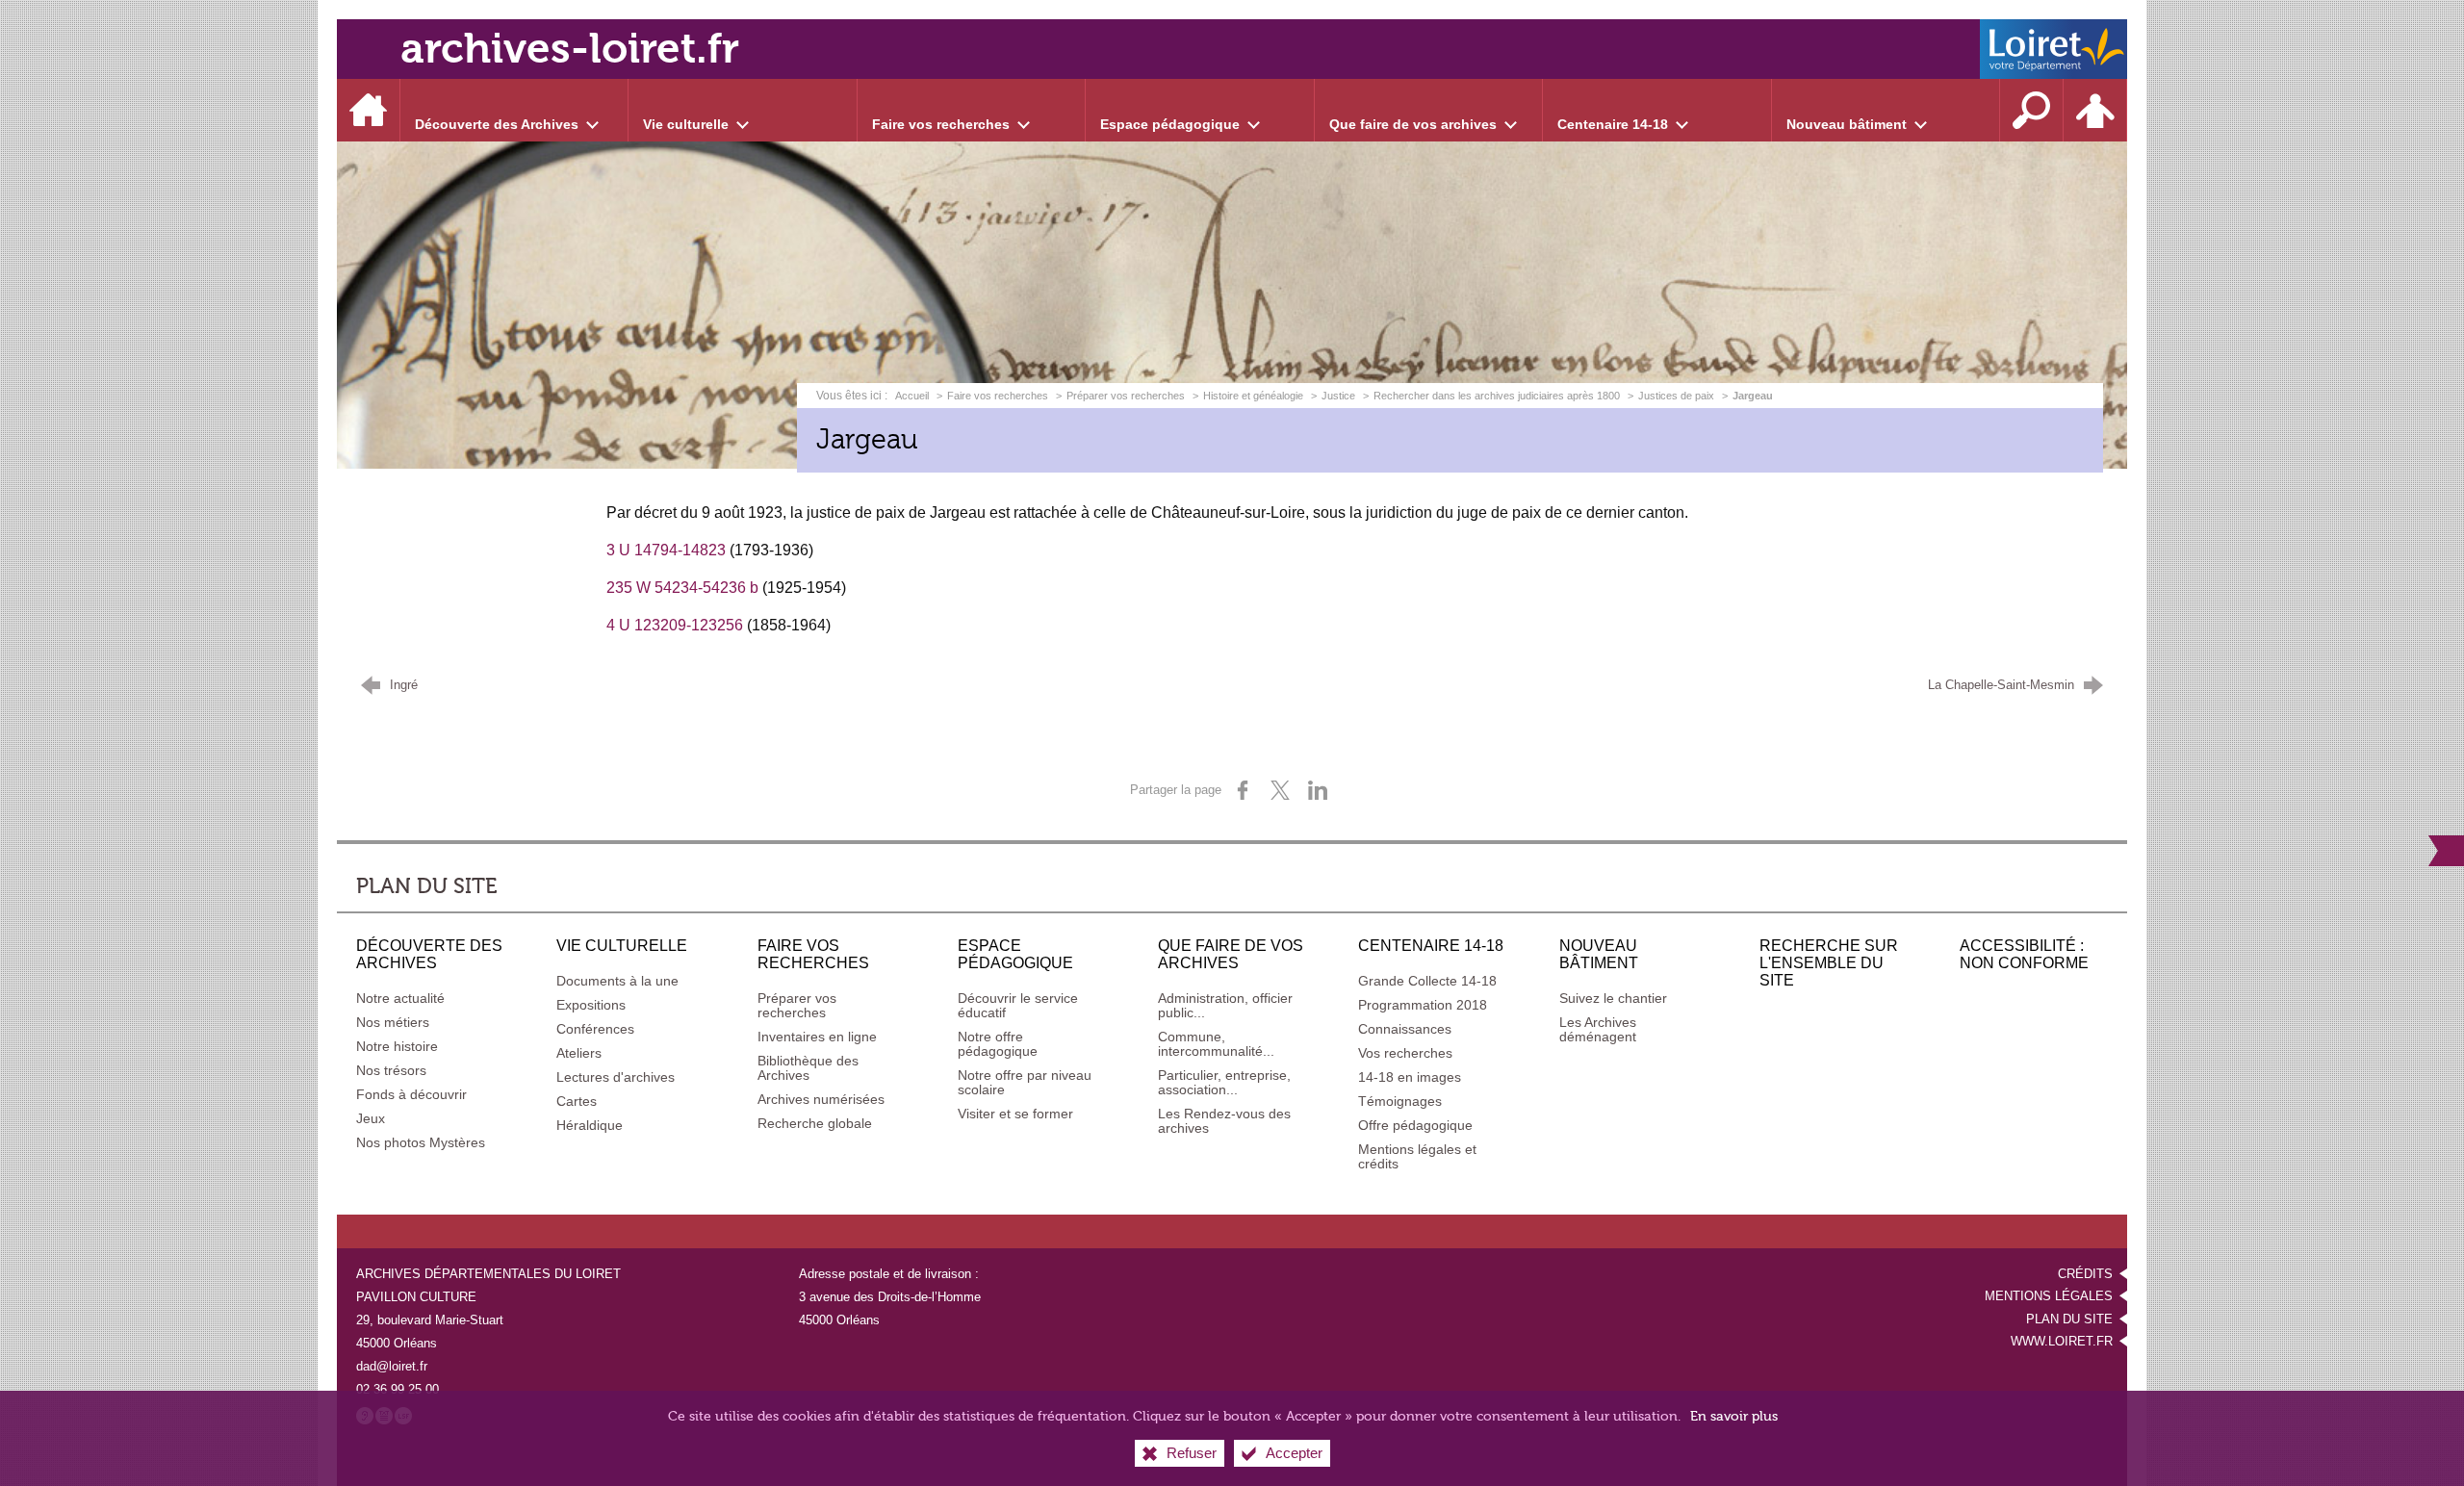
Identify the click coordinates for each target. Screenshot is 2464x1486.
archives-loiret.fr (570, 49)
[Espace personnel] (2095, 110)
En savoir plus (1734, 1416)
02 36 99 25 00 (398, 1389)
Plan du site (2069, 1319)
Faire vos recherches (998, 396)
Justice (1338, 396)
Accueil (913, 396)
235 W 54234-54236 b (682, 588)
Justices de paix (1676, 396)
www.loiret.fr (2062, 1341)
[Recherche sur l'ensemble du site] (2032, 110)
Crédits (2085, 1274)
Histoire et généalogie (1253, 396)
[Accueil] (369, 110)
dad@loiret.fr (392, 1366)
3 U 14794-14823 (666, 550)
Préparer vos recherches (1126, 396)
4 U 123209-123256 (675, 625)
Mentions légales (2049, 1296)
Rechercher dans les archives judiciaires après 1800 (1497, 396)
